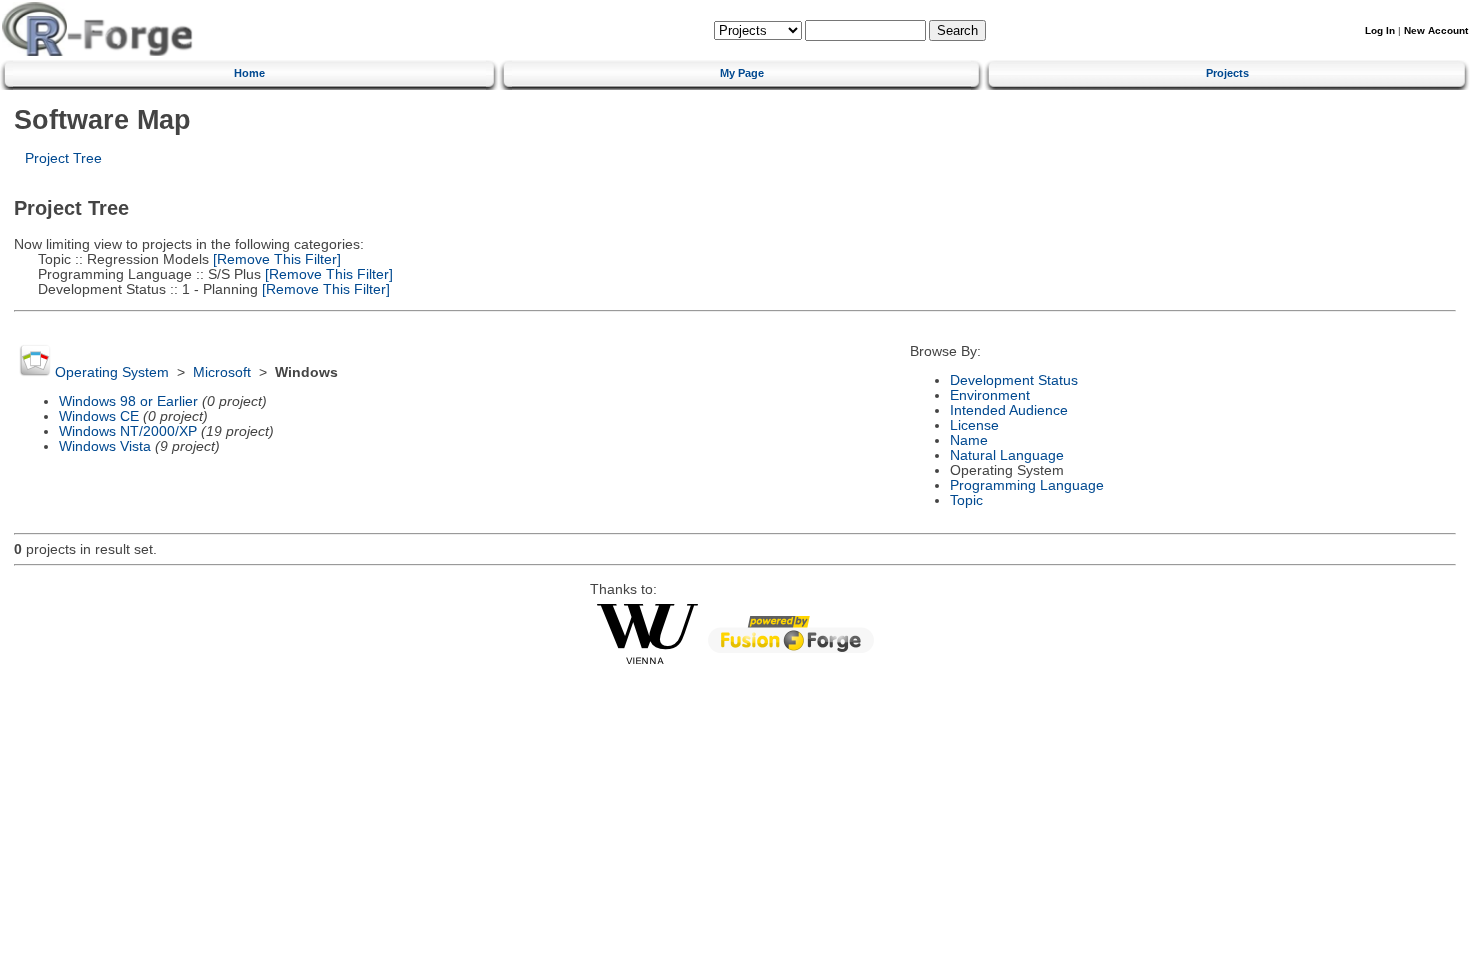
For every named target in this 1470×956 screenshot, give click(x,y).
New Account (1436, 30)
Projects (1227, 73)
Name (969, 440)
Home (249, 73)
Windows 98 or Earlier (128, 401)
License (974, 425)
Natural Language (1007, 455)
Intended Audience (1009, 410)
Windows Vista (105, 446)
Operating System (112, 372)
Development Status (1014, 380)
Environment (990, 395)
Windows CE (99, 416)
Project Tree (63, 158)
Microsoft (222, 372)
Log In (1380, 30)
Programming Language (1027, 485)
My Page (742, 73)
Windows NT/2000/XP (128, 431)
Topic (966, 500)
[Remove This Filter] (275, 259)
